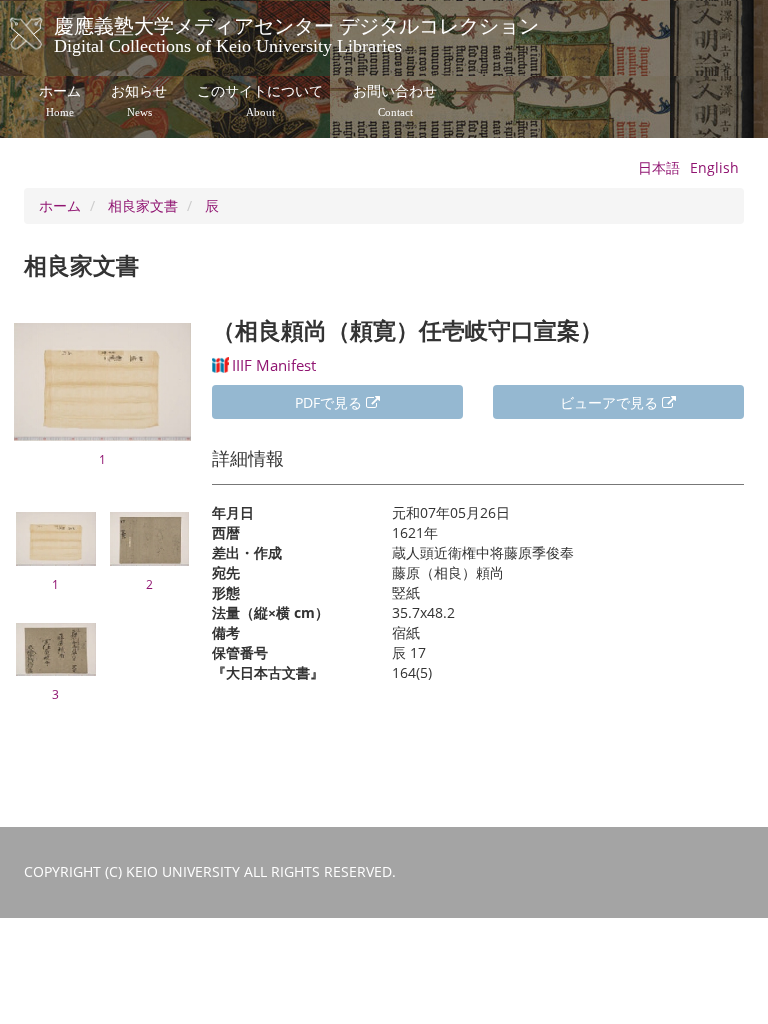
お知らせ (139, 101)
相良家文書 (143, 205)
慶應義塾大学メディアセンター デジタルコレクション (296, 33)
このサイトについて (260, 101)
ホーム (60, 101)
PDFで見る (330, 402)
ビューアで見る (611, 402)
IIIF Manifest (274, 365)
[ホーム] (46, 34)
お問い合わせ (395, 101)
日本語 (659, 167)
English (714, 167)
